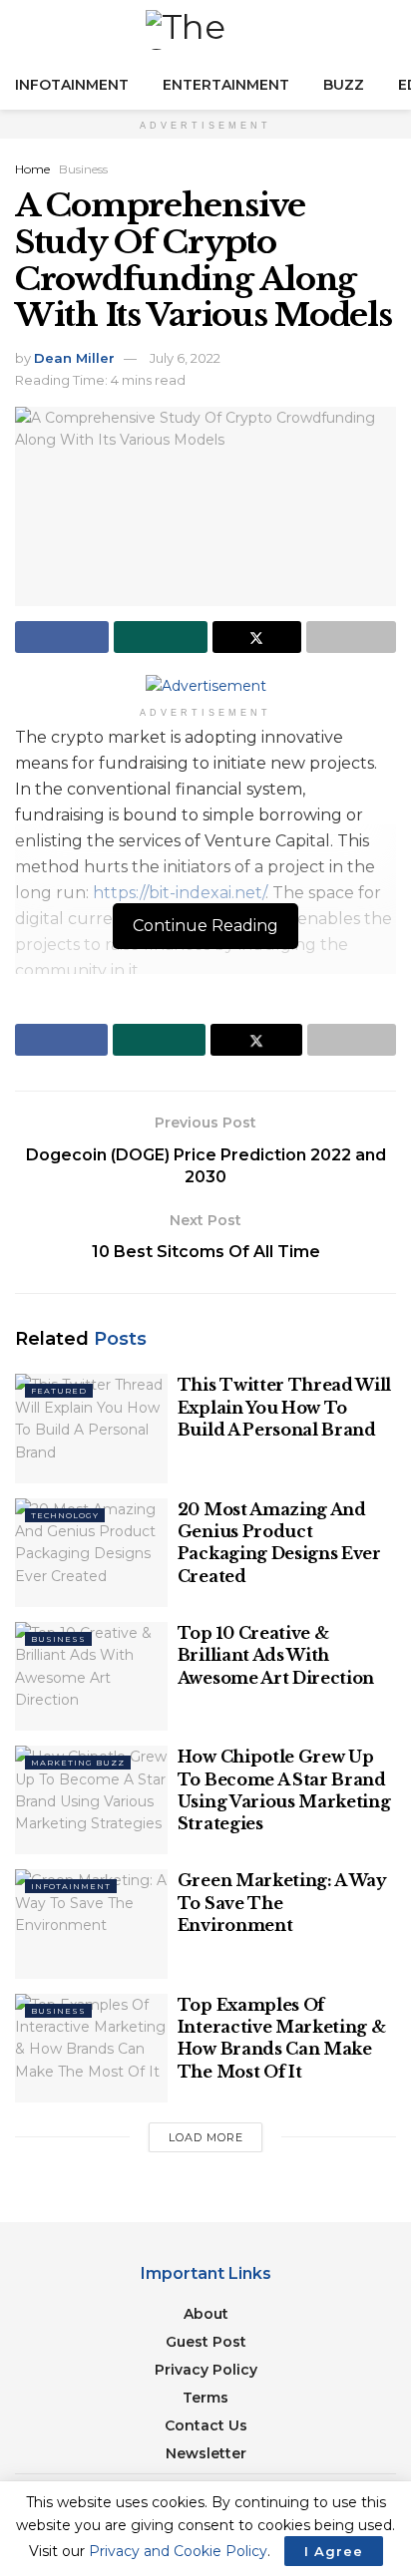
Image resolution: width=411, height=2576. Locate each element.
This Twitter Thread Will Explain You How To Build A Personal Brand (284, 1407)
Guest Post (206, 2342)
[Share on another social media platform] (351, 637)
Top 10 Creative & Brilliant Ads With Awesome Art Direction (276, 1655)
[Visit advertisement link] (205, 685)
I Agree (334, 2551)
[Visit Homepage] (205, 30)
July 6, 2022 (185, 358)
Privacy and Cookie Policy (178, 2551)
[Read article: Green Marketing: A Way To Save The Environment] (91, 1924)
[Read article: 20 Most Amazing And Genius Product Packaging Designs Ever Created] (91, 1553)
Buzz (344, 85)
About (206, 2314)
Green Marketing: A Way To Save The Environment (282, 1903)
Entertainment (226, 85)
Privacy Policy (206, 2370)
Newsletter (206, 2453)
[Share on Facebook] (62, 637)
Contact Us (206, 2425)
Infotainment (72, 85)
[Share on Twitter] (257, 637)
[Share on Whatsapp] (161, 637)
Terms (205, 2398)
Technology (65, 1515)
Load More (206, 2137)
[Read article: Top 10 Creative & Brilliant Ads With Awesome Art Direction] (91, 1676)
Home (32, 169)
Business (83, 169)
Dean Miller (74, 358)
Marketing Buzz (78, 1763)
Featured (59, 1391)
